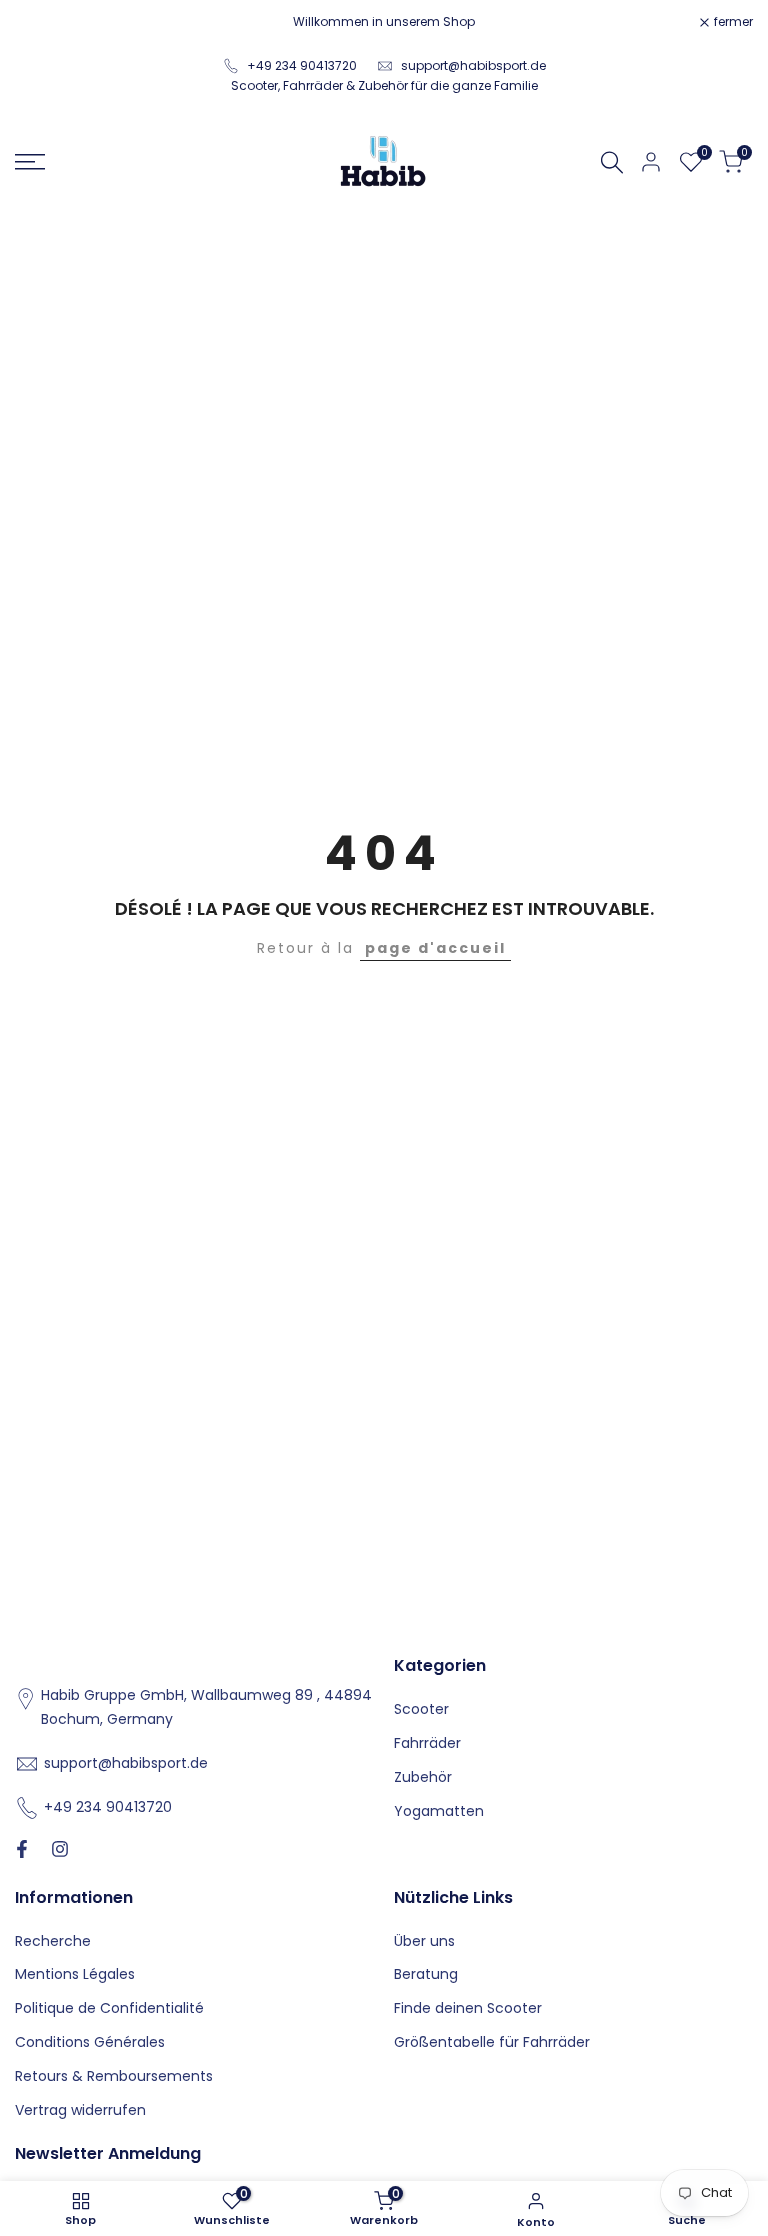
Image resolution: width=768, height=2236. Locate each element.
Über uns (424, 1941)
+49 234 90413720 (302, 65)
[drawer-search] (612, 162)
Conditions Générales (90, 2042)
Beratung (426, 1974)
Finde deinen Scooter (468, 2008)
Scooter (421, 1709)
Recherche (53, 1941)
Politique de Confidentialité (109, 2008)
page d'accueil (435, 948)
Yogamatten (439, 1811)
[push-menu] (30, 162)
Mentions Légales (75, 1974)
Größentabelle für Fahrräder (492, 2042)
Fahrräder (427, 1743)
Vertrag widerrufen (80, 2110)
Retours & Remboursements (114, 2076)
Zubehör (423, 1777)
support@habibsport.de (473, 65)
